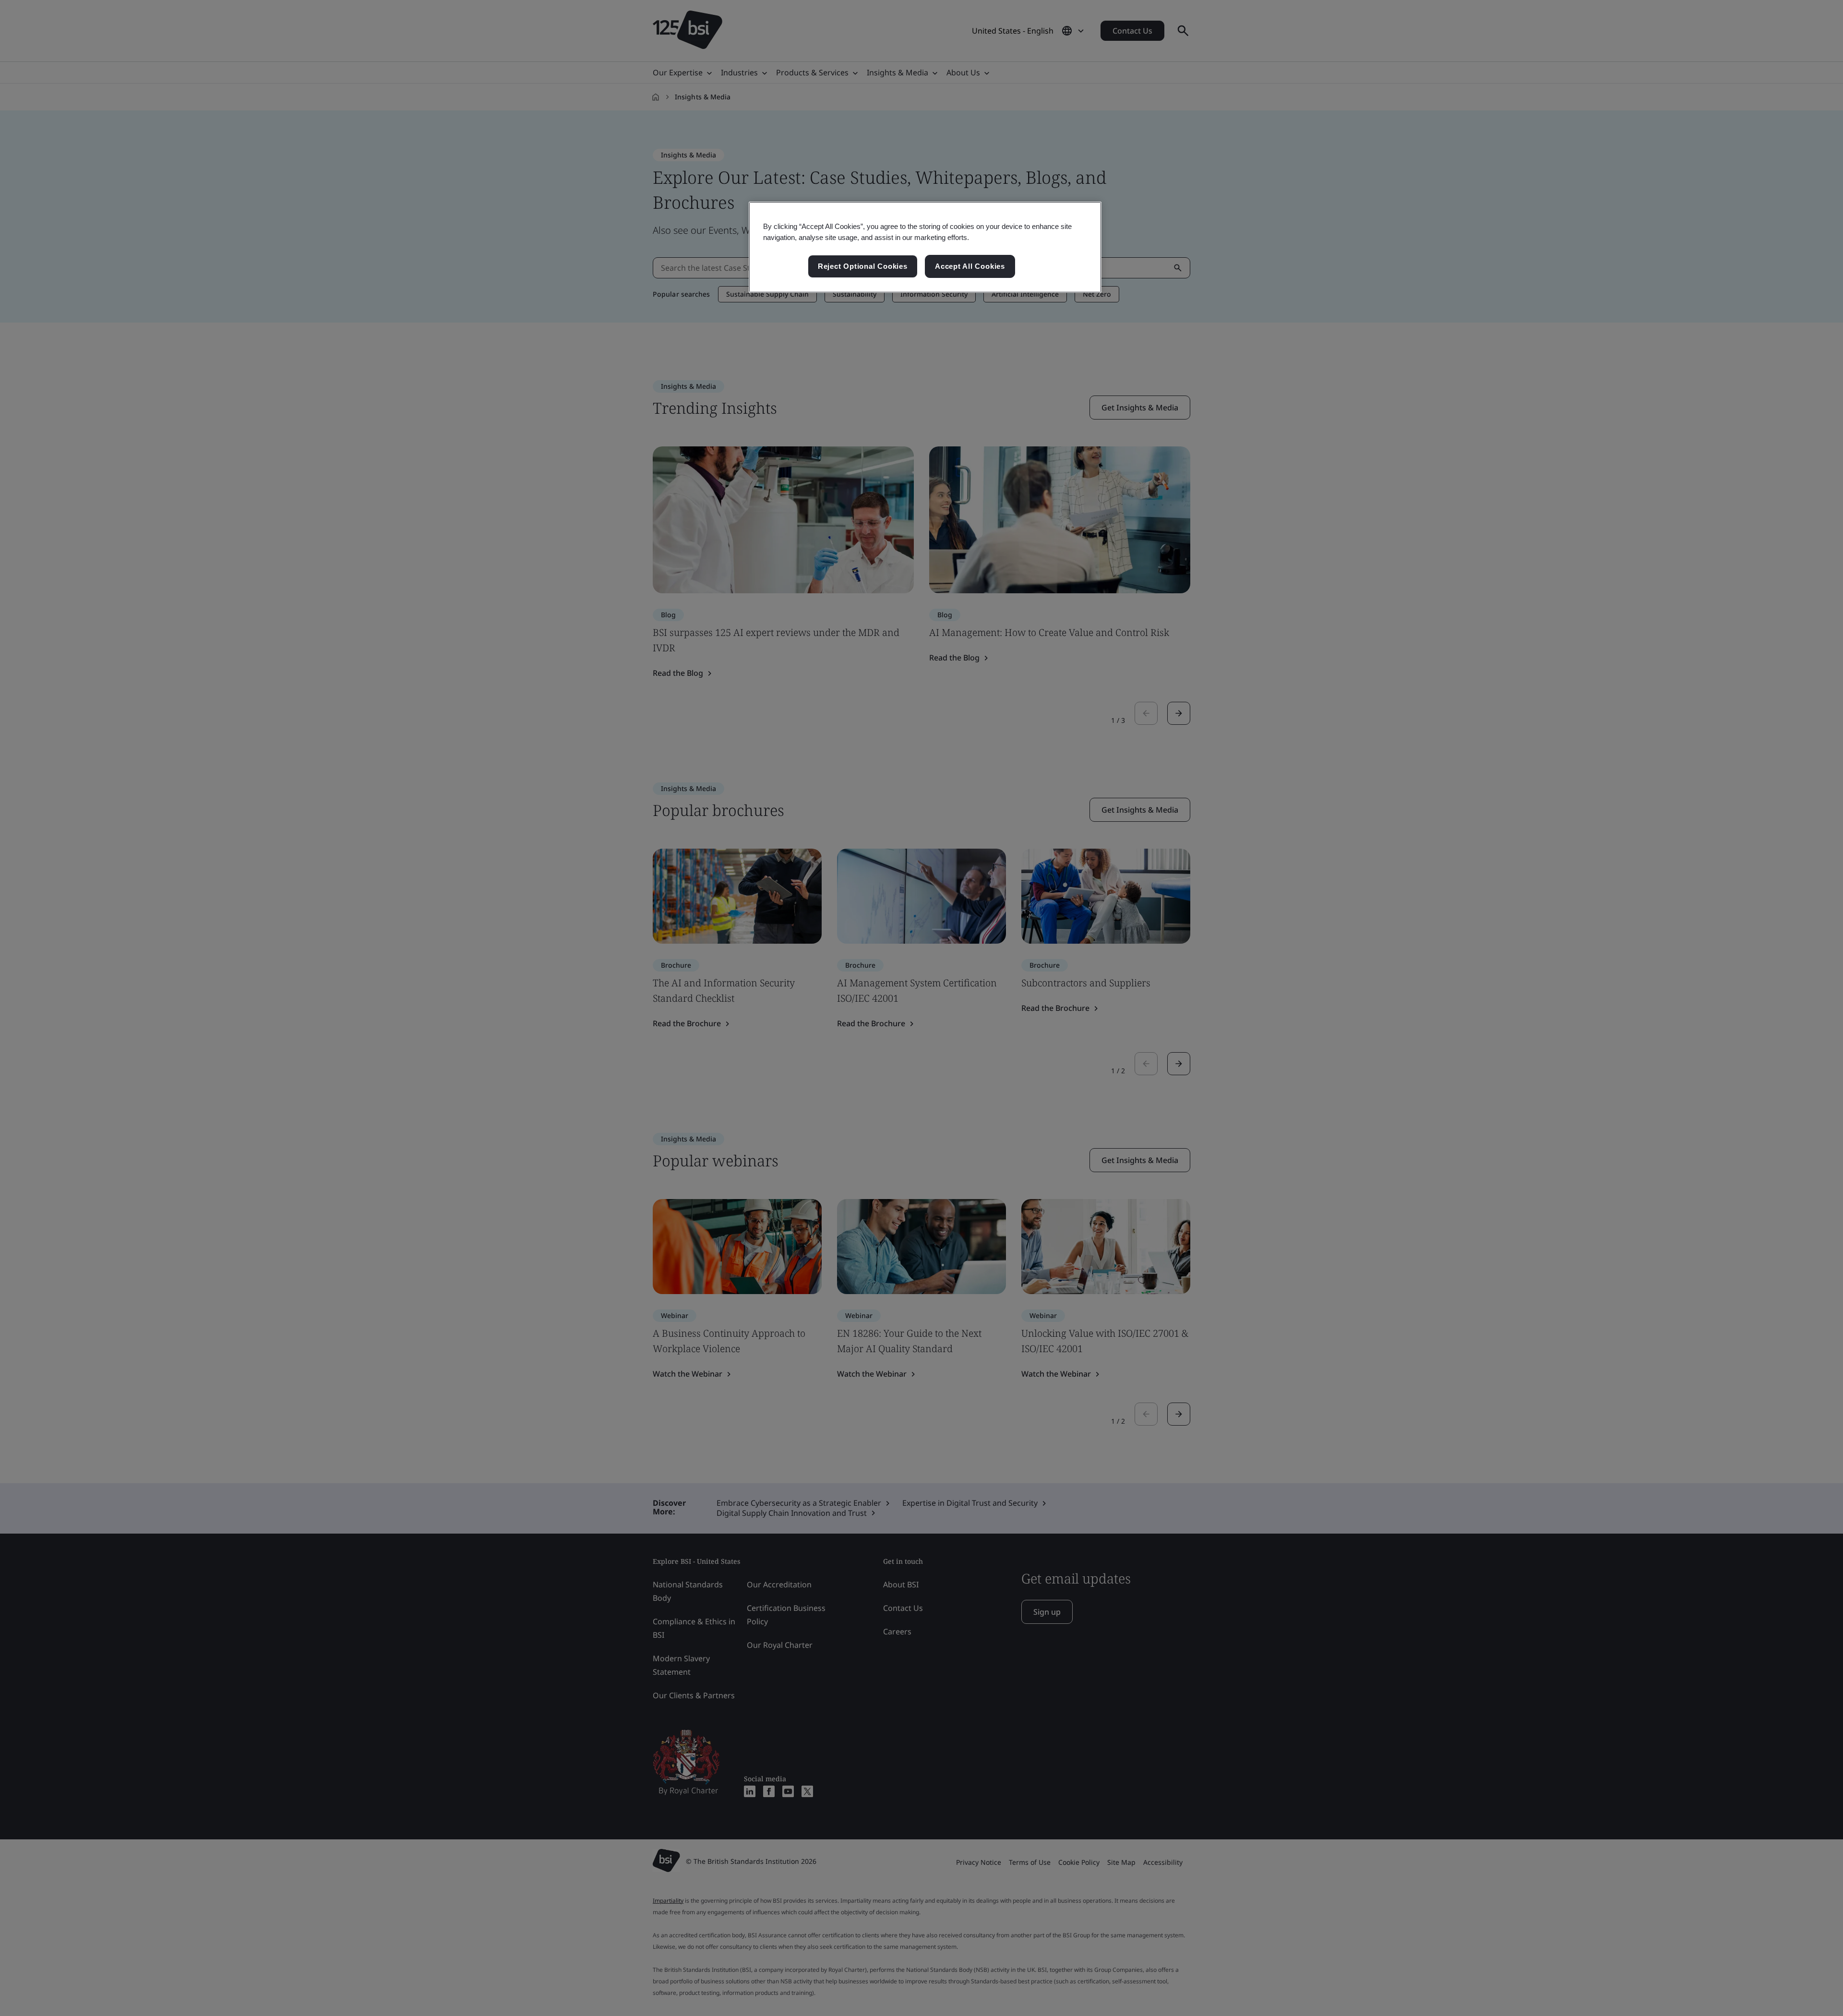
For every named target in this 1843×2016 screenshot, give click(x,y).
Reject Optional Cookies (863, 266)
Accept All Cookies (970, 266)
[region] (925, 247)
